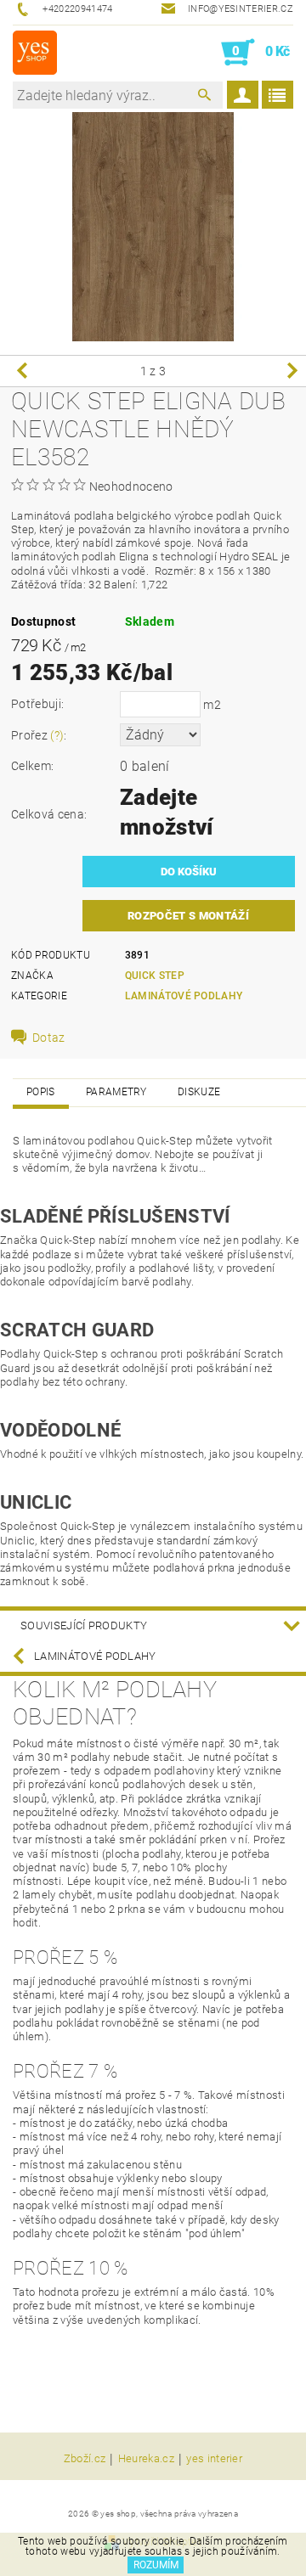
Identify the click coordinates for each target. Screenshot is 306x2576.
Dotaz (49, 1038)
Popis (41, 1092)
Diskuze (199, 1092)
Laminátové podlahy (184, 996)
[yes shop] (35, 53)
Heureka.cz (146, 2459)
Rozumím (156, 2565)
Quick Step (155, 976)
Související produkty (84, 1625)
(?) (57, 735)
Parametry (116, 1092)
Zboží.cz (85, 2459)
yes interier (214, 2459)
